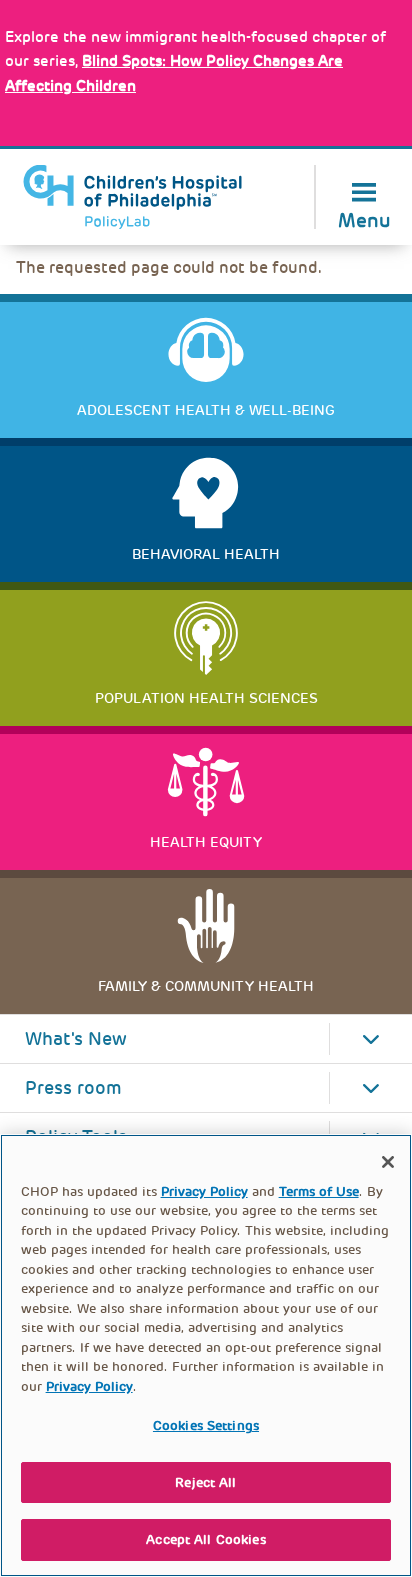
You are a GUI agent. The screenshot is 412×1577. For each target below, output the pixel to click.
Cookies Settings (206, 1425)
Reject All (205, 1482)
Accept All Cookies (205, 1539)
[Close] (388, 1162)
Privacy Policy (204, 1191)
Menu (364, 218)
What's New (76, 1039)
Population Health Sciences (206, 698)
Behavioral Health (206, 554)
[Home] (133, 197)
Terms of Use (319, 1191)
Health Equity (206, 842)
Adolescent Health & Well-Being (206, 410)
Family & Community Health (206, 986)
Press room (73, 1088)
